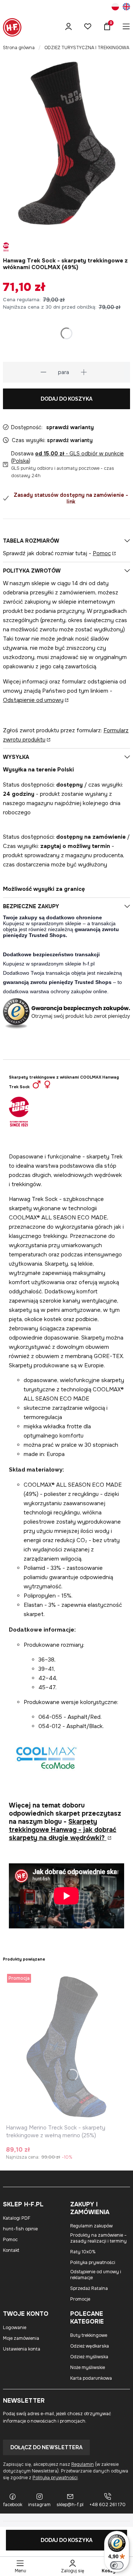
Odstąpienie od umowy (33, 700)
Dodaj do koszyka (66, 399)
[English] (126, 8)
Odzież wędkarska (90, 2346)
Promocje (80, 2299)
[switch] (117, 2565)
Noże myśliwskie (88, 2368)
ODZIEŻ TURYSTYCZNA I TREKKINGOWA (87, 48)
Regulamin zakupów (91, 2226)
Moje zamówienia (21, 2338)
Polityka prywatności (93, 2263)
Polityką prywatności (55, 2478)
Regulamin (83, 2464)
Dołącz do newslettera (46, 2447)
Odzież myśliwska (89, 2357)
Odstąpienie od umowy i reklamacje (96, 2275)
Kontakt (11, 2250)
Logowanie (15, 2328)
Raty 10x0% (83, 2252)
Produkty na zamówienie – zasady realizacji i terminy (98, 2238)
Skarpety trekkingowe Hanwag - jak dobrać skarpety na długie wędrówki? (63, 1830)
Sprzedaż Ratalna (89, 2288)
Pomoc (102, 553)
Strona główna (19, 48)
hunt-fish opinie (20, 2229)
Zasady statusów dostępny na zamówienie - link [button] (71, 498)
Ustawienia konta (22, 2349)
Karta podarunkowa (91, 2378)
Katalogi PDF (17, 2218)
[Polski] (115, 8)
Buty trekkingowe (89, 2335)
